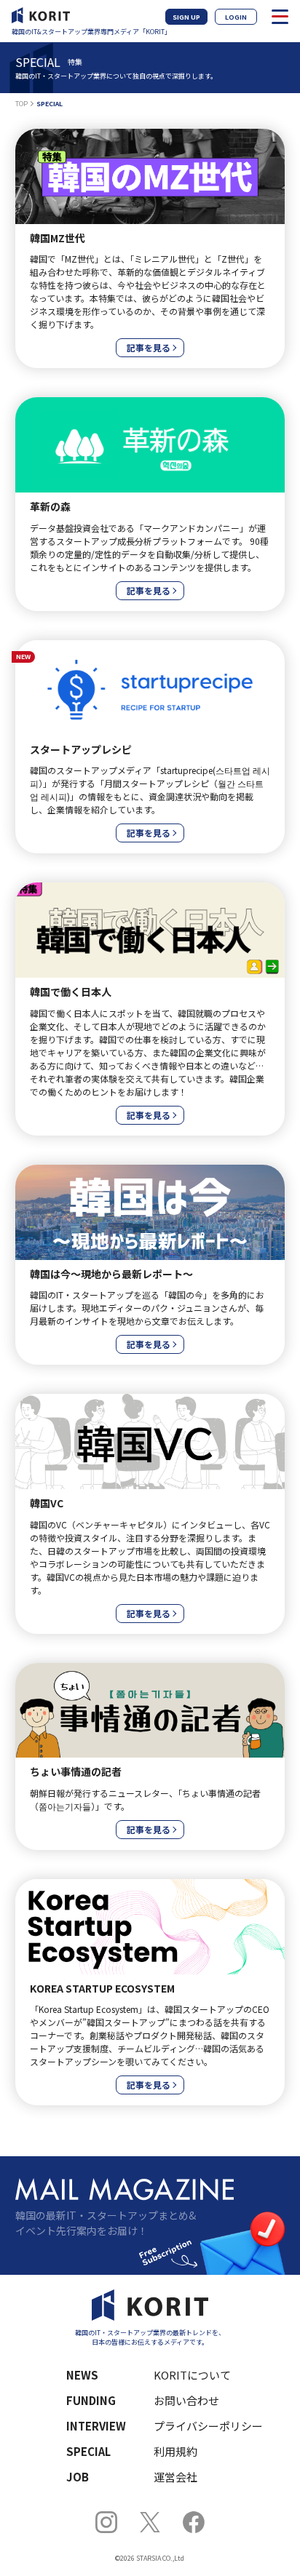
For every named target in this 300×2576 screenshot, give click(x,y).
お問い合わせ (186, 2400)
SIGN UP (186, 17)
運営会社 (175, 2477)
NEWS (82, 2375)
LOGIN (236, 17)
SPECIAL (88, 2451)
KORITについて (192, 2375)
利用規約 (175, 2451)
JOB (78, 2477)
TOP (21, 104)
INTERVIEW (96, 2426)
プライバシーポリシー (208, 2426)
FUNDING (91, 2400)
